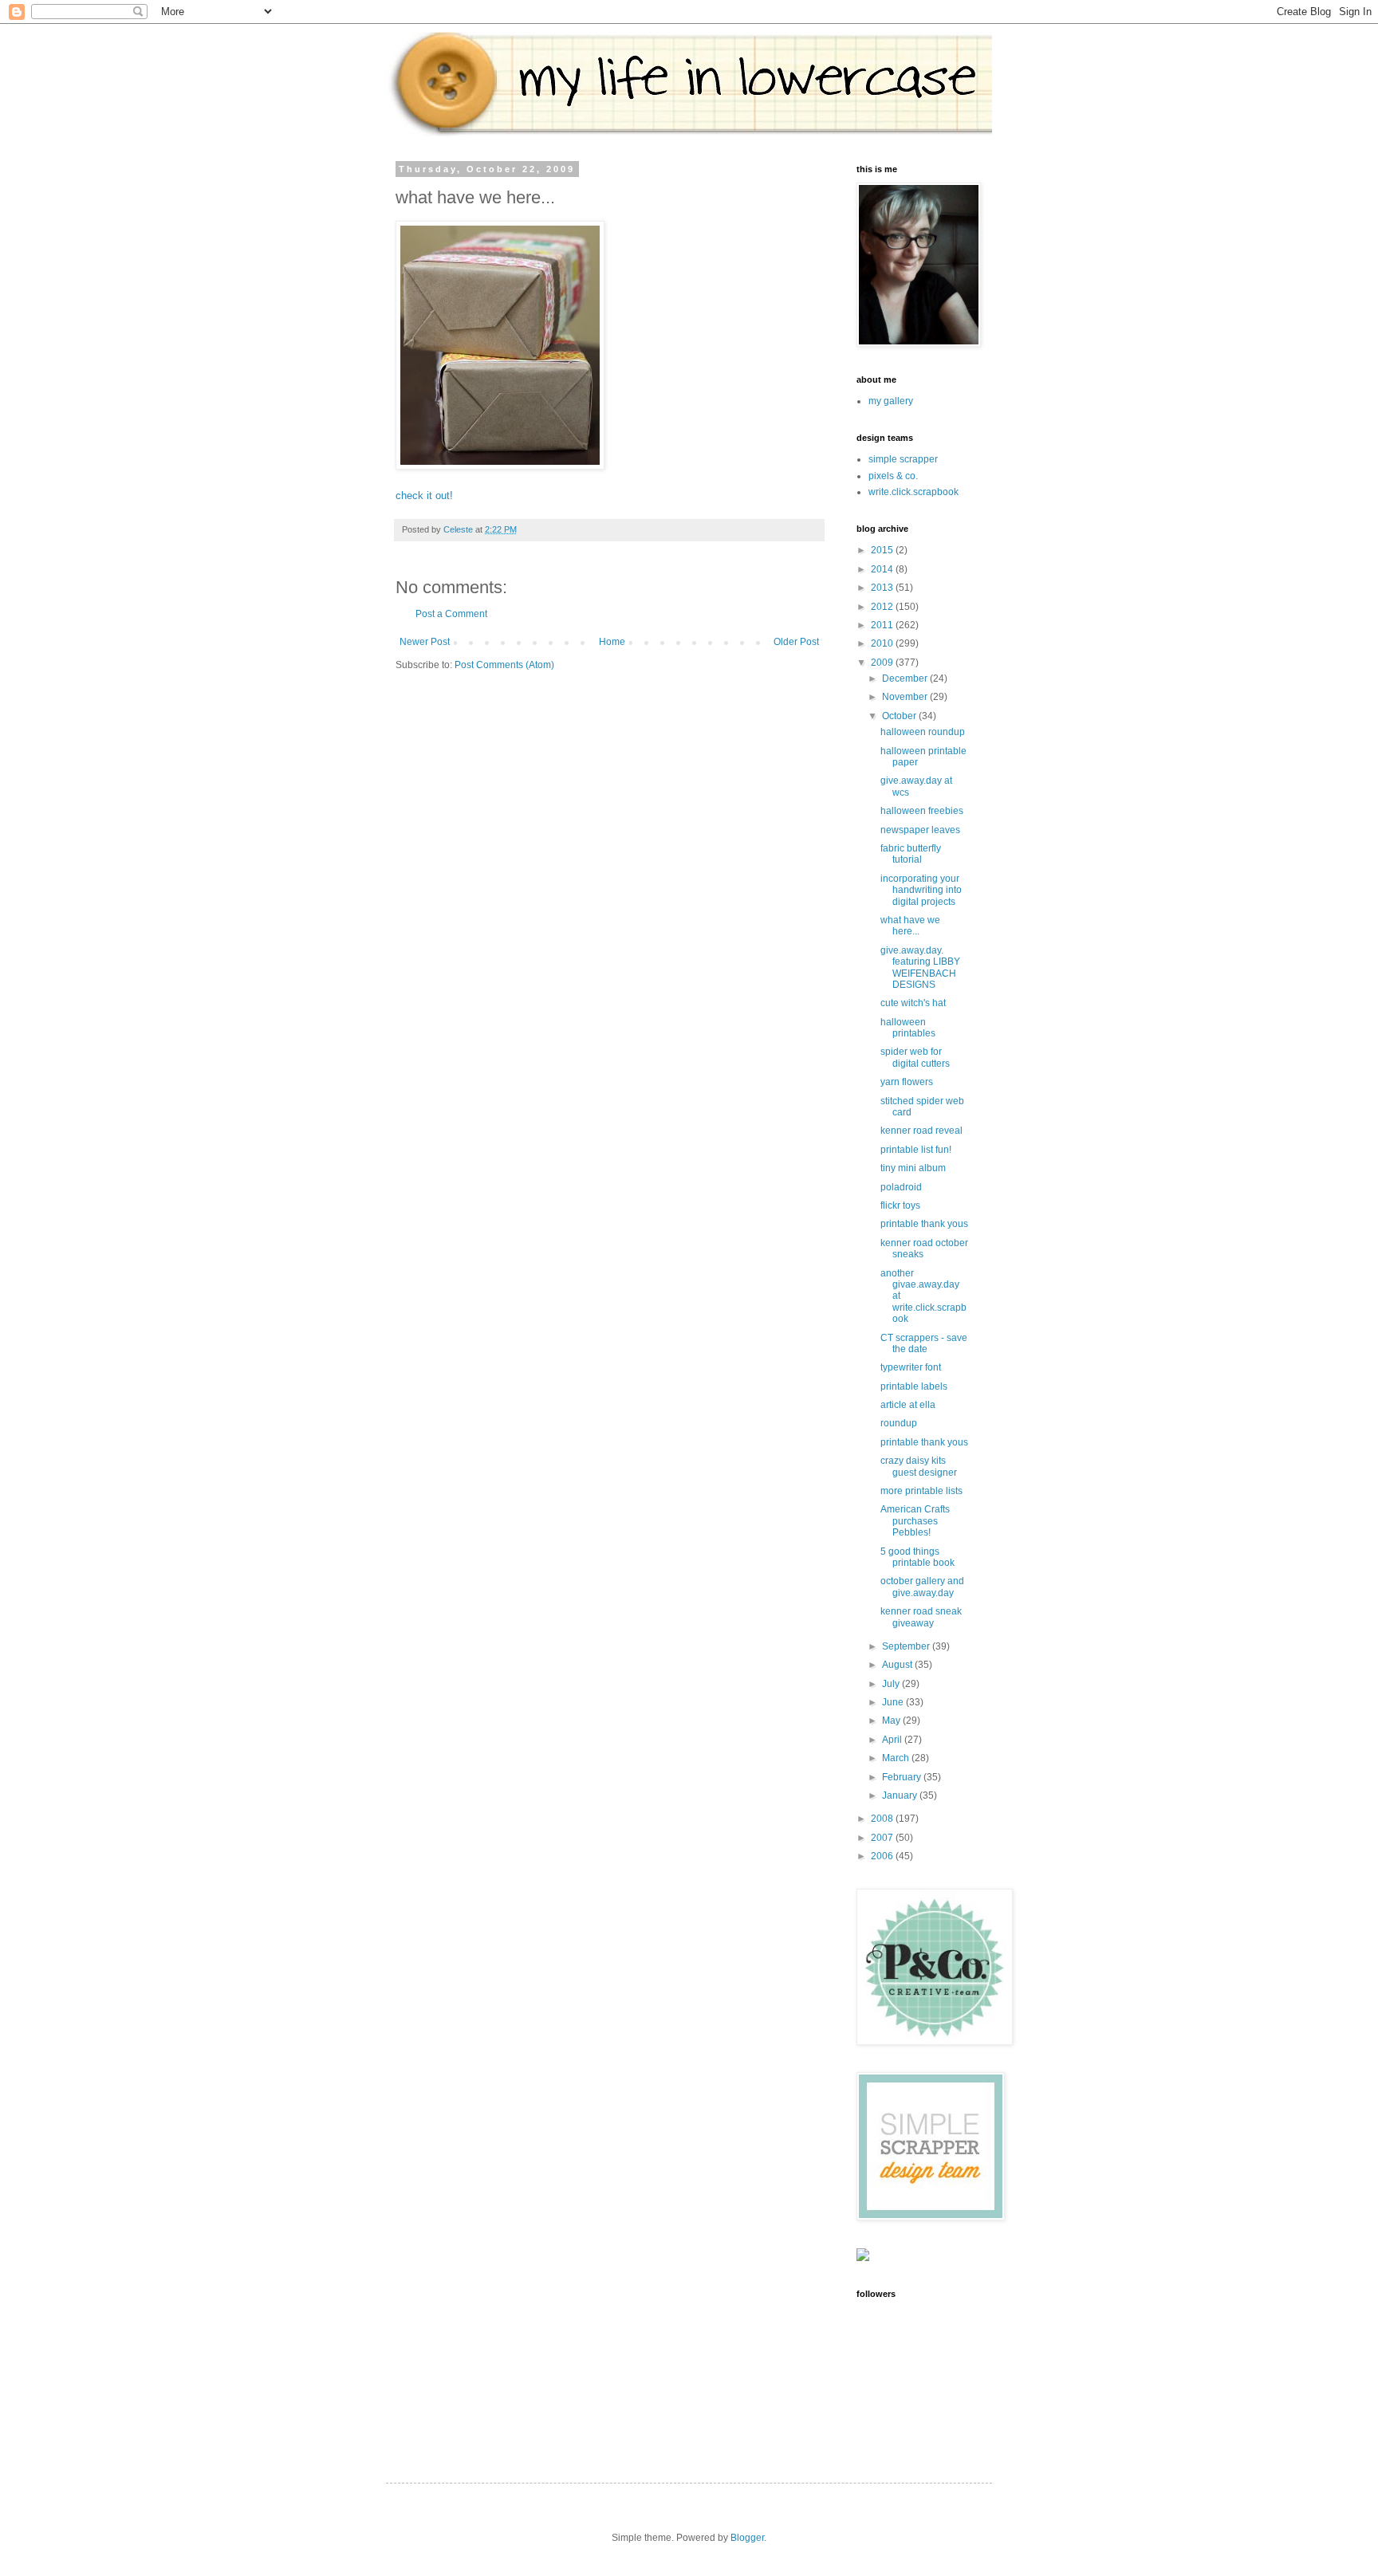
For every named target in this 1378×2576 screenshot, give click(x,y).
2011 (883, 625)
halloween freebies (922, 811)
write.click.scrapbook (913, 492)
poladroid (901, 1187)
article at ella (908, 1405)
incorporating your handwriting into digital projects (921, 890)
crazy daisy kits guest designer (919, 1466)
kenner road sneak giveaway (921, 1617)
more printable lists (921, 1491)
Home (612, 642)
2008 (883, 1819)
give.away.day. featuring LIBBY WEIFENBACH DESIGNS (920, 967)
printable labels (914, 1386)
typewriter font (911, 1367)
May (892, 1721)
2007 (883, 1838)
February (903, 1777)
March (897, 1758)
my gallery (891, 401)
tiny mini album (913, 1168)
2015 (883, 550)
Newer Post (425, 642)
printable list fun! (916, 1150)
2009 (883, 663)
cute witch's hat (913, 1003)
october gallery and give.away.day (922, 1587)
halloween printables (908, 1028)
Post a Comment (451, 614)
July (892, 1684)
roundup (899, 1423)
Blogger (747, 2538)
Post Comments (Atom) (504, 665)
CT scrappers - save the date (924, 1343)
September (907, 1646)
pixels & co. (893, 476)
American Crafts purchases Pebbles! (915, 1521)
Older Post (796, 642)
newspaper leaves (920, 830)
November (906, 697)
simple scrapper (903, 459)
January (901, 1795)
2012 (883, 607)
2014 (883, 569)
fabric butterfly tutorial (911, 854)
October (900, 716)
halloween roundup (923, 732)
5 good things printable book (917, 1557)
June (894, 1702)
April (893, 1740)
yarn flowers (907, 1082)
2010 (883, 643)
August (898, 1665)
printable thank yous (924, 1224)
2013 (883, 588)
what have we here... (910, 926)
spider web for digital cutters (915, 1057)
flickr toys (900, 1205)
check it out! (424, 496)
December (906, 678)
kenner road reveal (921, 1131)
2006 (883, 1856)
